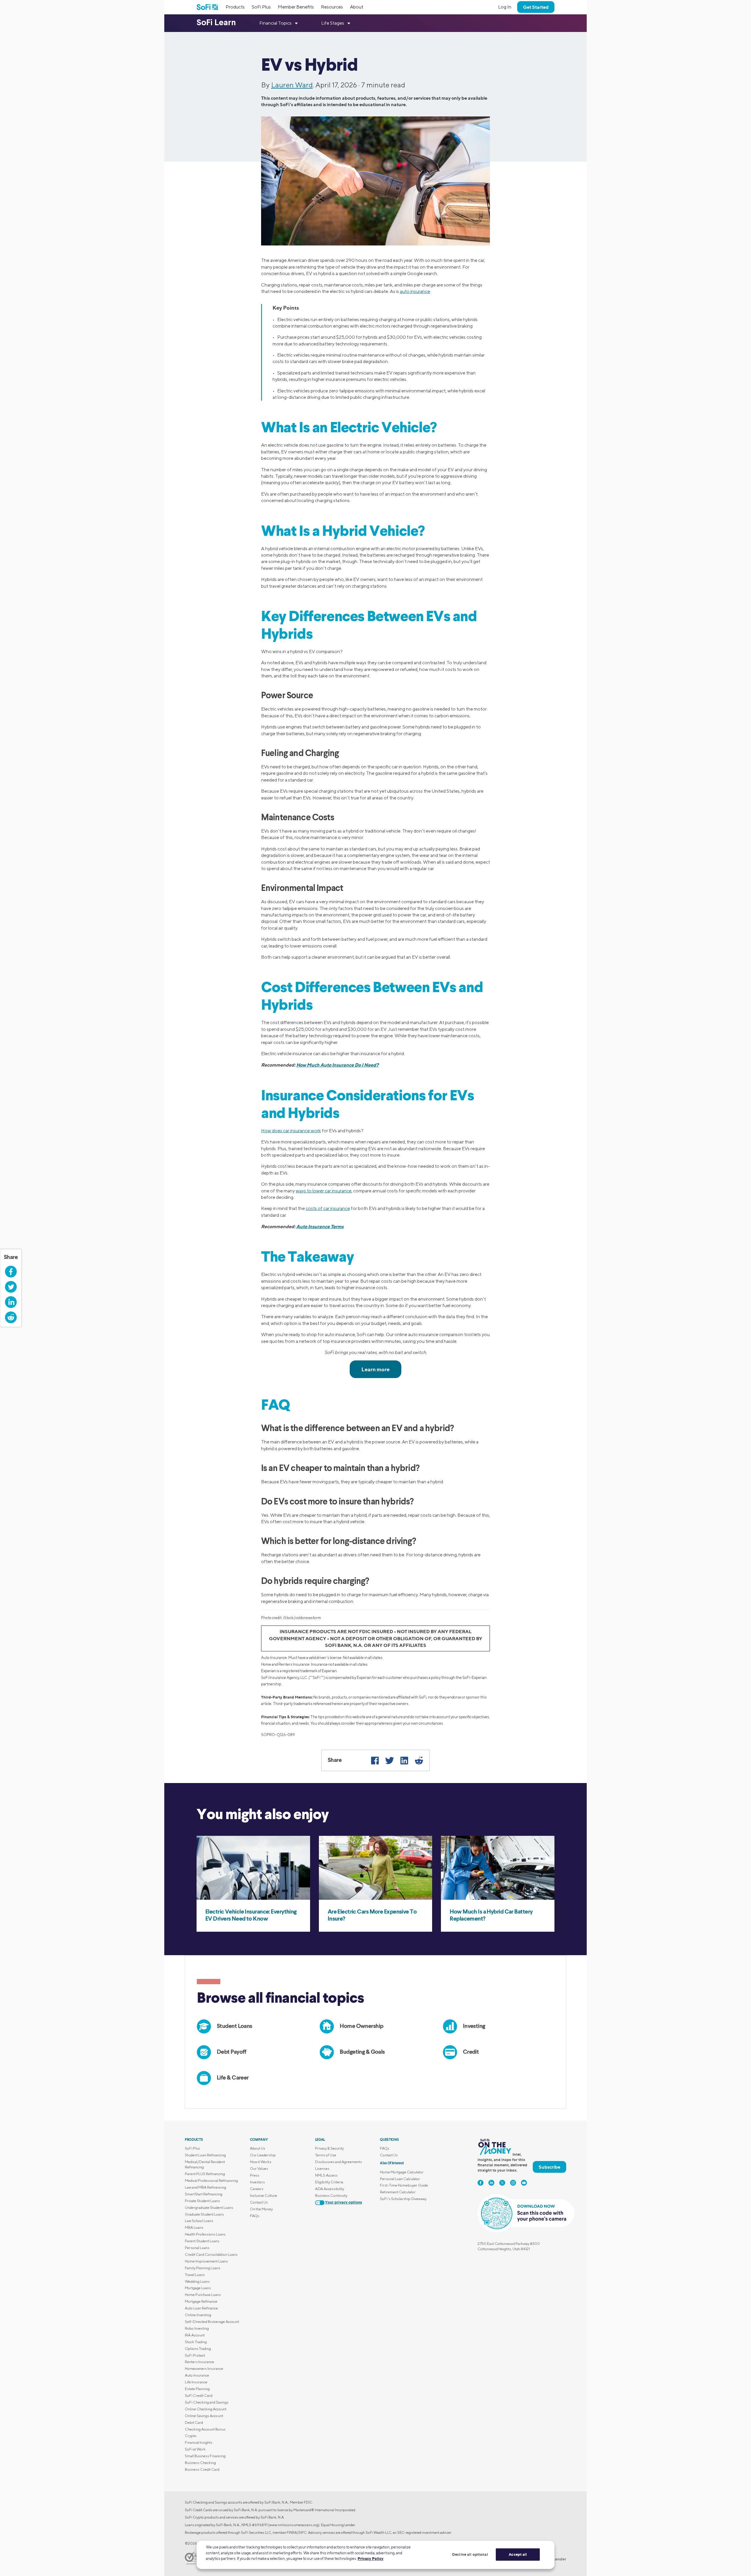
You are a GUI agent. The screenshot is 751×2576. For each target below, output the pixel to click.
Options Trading (198, 2349)
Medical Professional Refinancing (211, 2181)
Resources (332, 7)
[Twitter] (390, 1760)
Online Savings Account (204, 2416)
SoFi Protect (195, 2355)
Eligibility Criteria (329, 2182)
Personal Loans (197, 2248)
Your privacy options (344, 2203)
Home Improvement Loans (206, 2261)
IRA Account (195, 2335)
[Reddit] (419, 1760)
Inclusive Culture (264, 2195)
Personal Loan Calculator (400, 2179)
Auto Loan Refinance (201, 2308)
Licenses (322, 2169)
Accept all (518, 2554)
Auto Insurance (197, 2375)
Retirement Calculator (398, 2192)
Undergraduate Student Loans (209, 2208)
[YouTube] (524, 2183)
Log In (505, 7)
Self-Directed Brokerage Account (212, 2322)
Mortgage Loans (198, 2288)
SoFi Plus (261, 7)
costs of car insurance (328, 1208)
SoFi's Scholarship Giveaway (403, 2199)
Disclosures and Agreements (339, 2162)
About (357, 7)
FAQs (255, 2216)
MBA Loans (194, 2227)
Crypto (191, 2436)
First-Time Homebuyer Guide (404, 2185)
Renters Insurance (199, 2362)
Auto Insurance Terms (320, 1226)
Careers (257, 2189)
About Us (258, 2148)
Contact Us (259, 2202)
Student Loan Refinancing (205, 2155)
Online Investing (198, 2315)
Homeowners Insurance (204, 2369)
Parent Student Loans (202, 2241)
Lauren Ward (292, 85)
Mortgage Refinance (201, 2301)
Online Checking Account (206, 2409)
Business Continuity (331, 2195)
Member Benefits (296, 7)
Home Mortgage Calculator (402, 2172)
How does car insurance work (291, 1131)
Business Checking (200, 2463)
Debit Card (194, 2422)
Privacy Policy (371, 2558)
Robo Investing (197, 2328)
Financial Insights (199, 2442)
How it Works (261, 2162)
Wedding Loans (197, 2281)
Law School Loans (199, 2221)
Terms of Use (326, 2155)
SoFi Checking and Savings (207, 2402)
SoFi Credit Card (199, 2395)
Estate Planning (197, 2389)
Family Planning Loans (203, 2268)
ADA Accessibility (330, 2189)
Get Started (536, 7)
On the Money (261, 2209)
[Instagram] (513, 2183)
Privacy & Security (329, 2148)
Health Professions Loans (205, 2234)
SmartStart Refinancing (204, 2194)
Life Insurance (196, 2382)
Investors (257, 2182)
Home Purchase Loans (203, 2295)
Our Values (259, 2169)
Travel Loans (195, 2275)
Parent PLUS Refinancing (205, 2174)
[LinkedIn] (404, 1760)
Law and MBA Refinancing (205, 2187)
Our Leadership (263, 2155)
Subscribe (549, 2167)
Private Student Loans (202, 2201)
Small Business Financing (205, 2456)
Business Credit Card (202, 2469)
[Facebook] (375, 1760)
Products (235, 7)
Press (255, 2175)
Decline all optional (470, 2554)
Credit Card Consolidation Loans (211, 2254)
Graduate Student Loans (204, 2214)
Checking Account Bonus (205, 2429)
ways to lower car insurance (324, 1191)
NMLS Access (326, 2175)
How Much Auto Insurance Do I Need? (338, 1065)
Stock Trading (196, 2342)
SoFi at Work (195, 2449)
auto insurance (415, 291)
